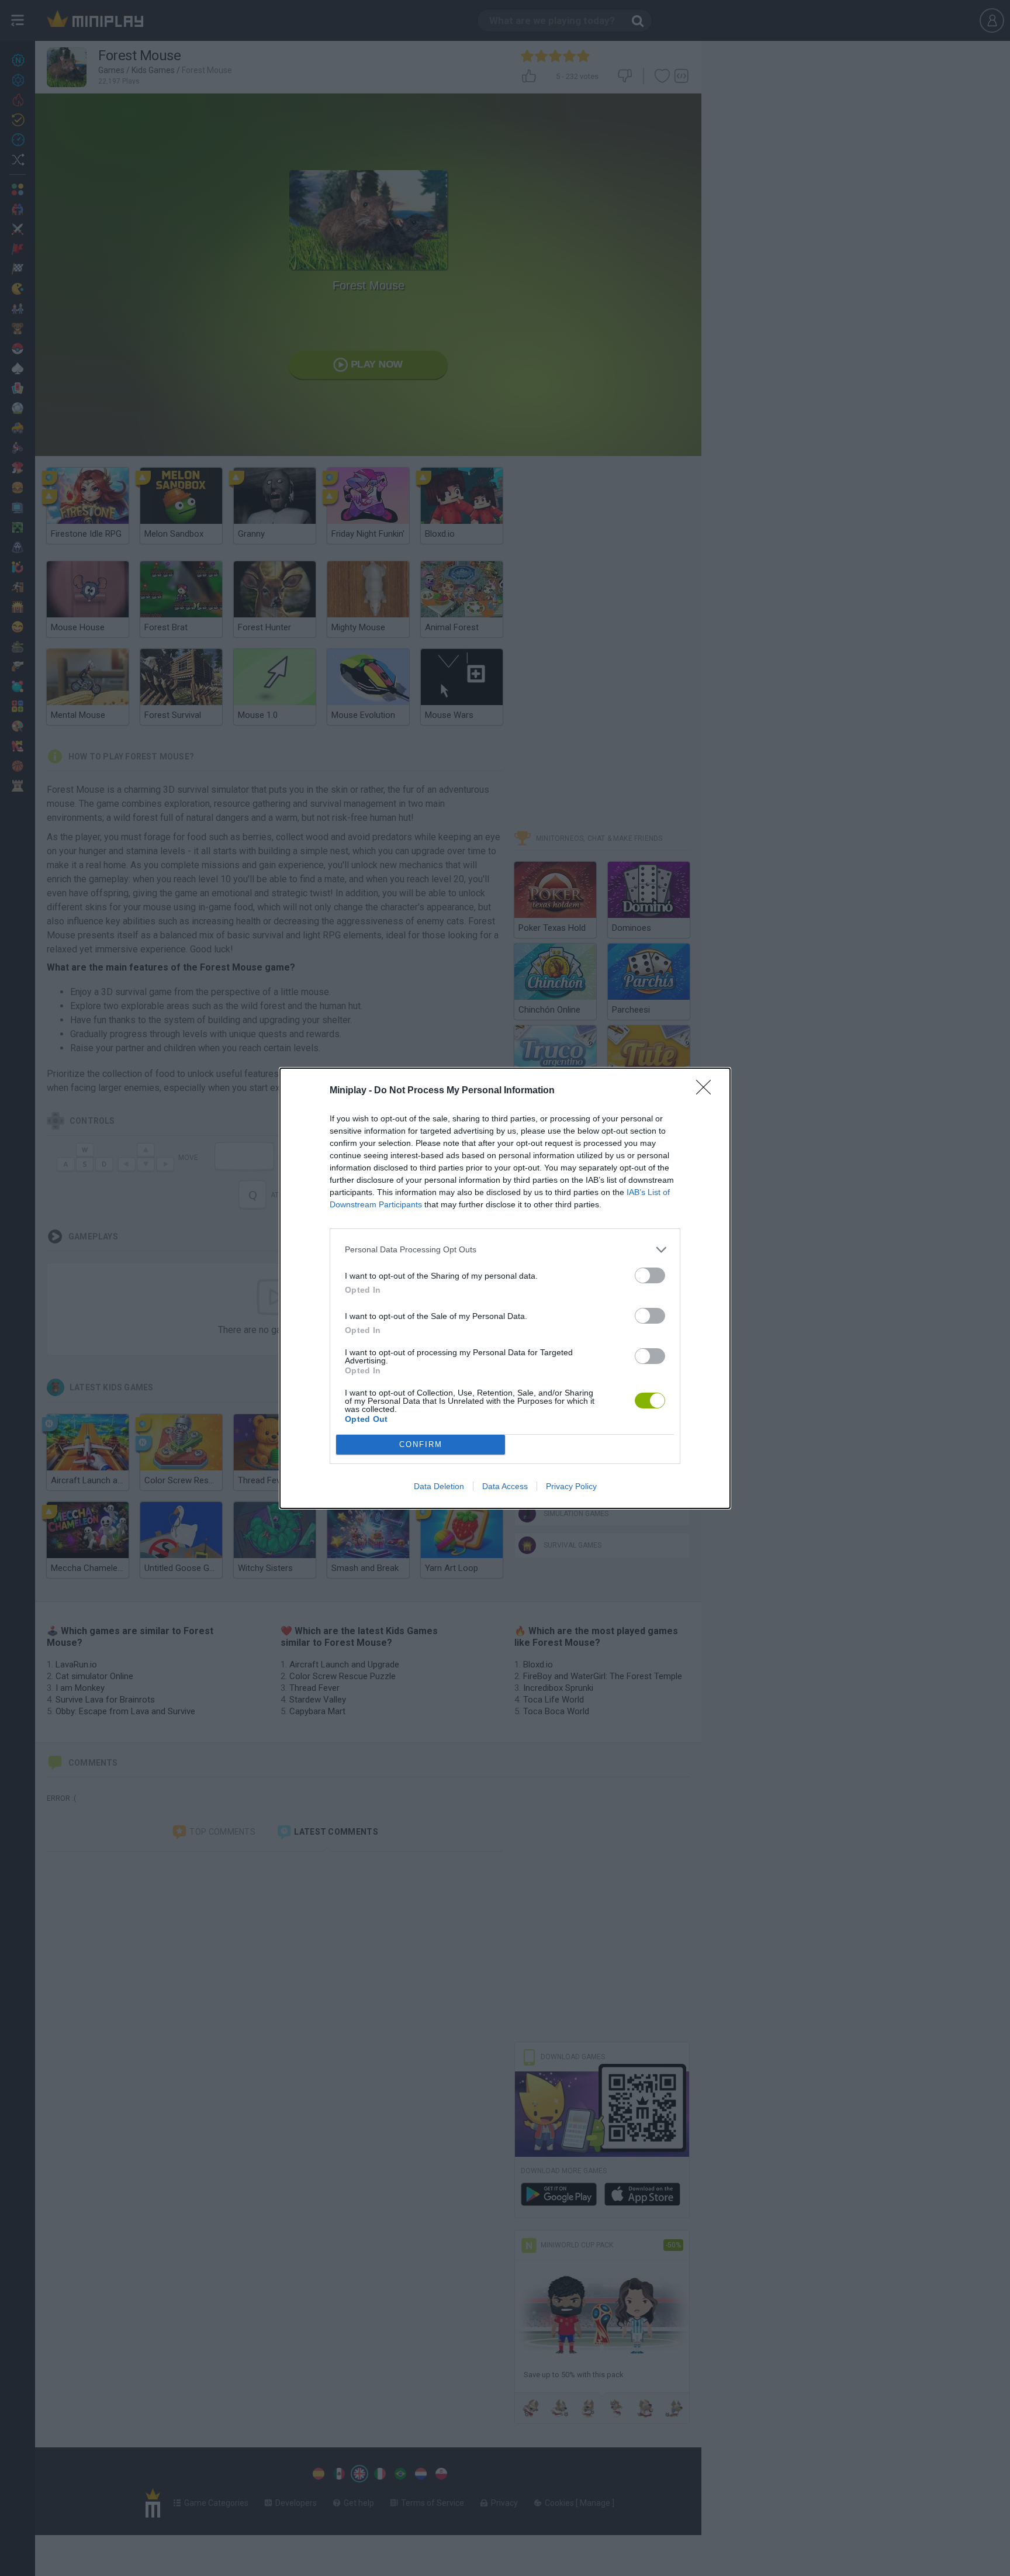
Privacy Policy (571, 1486)
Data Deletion (439, 1486)
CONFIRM (421, 1444)
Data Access (505, 1486)
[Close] (707, 1091)
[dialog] (505, 1288)
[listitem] (505, 1250)
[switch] (650, 1275)
